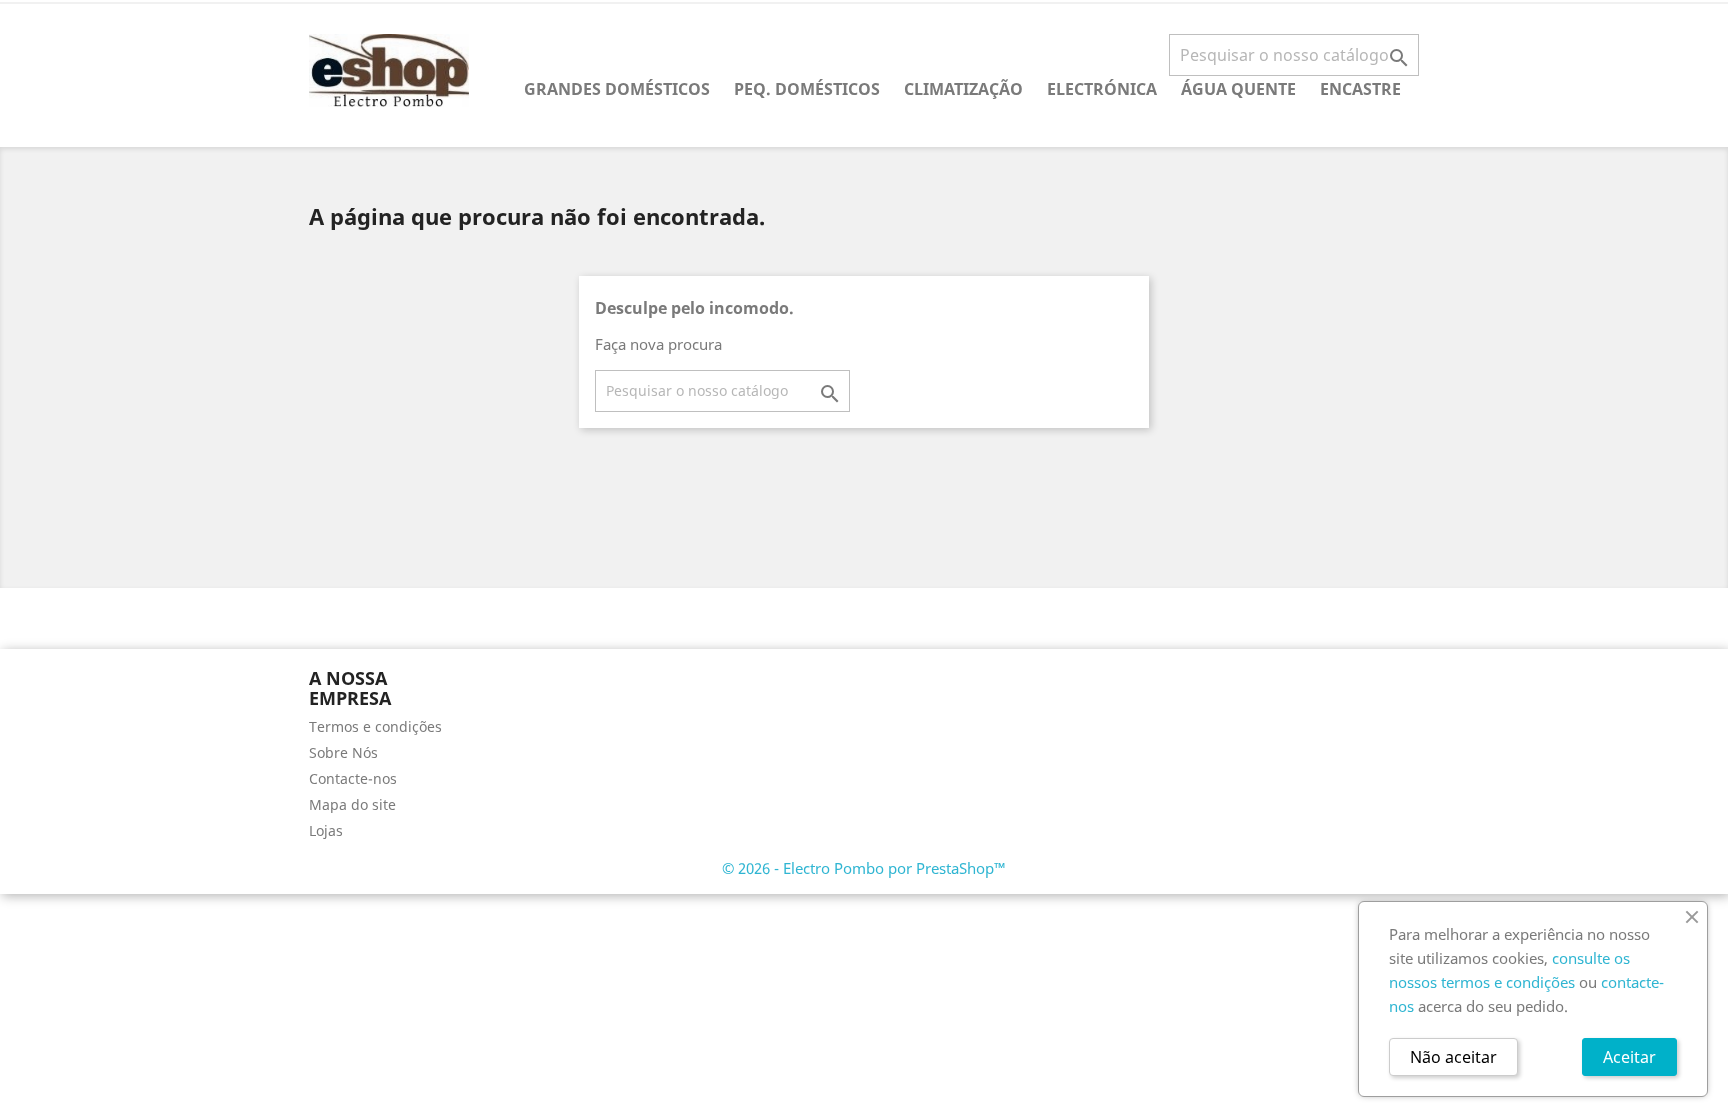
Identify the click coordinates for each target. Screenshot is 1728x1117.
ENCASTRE (1360, 89)
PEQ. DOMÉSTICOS (807, 89)
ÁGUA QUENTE (1238, 89)
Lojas (326, 830)
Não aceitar (1453, 1057)
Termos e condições (375, 726)
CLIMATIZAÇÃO (963, 89)
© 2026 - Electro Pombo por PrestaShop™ (864, 868)
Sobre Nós (343, 752)
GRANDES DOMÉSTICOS (617, 89)
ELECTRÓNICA (1102, 89)
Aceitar (1629, 1057)
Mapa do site (352, 804)
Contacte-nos (353, 778)
